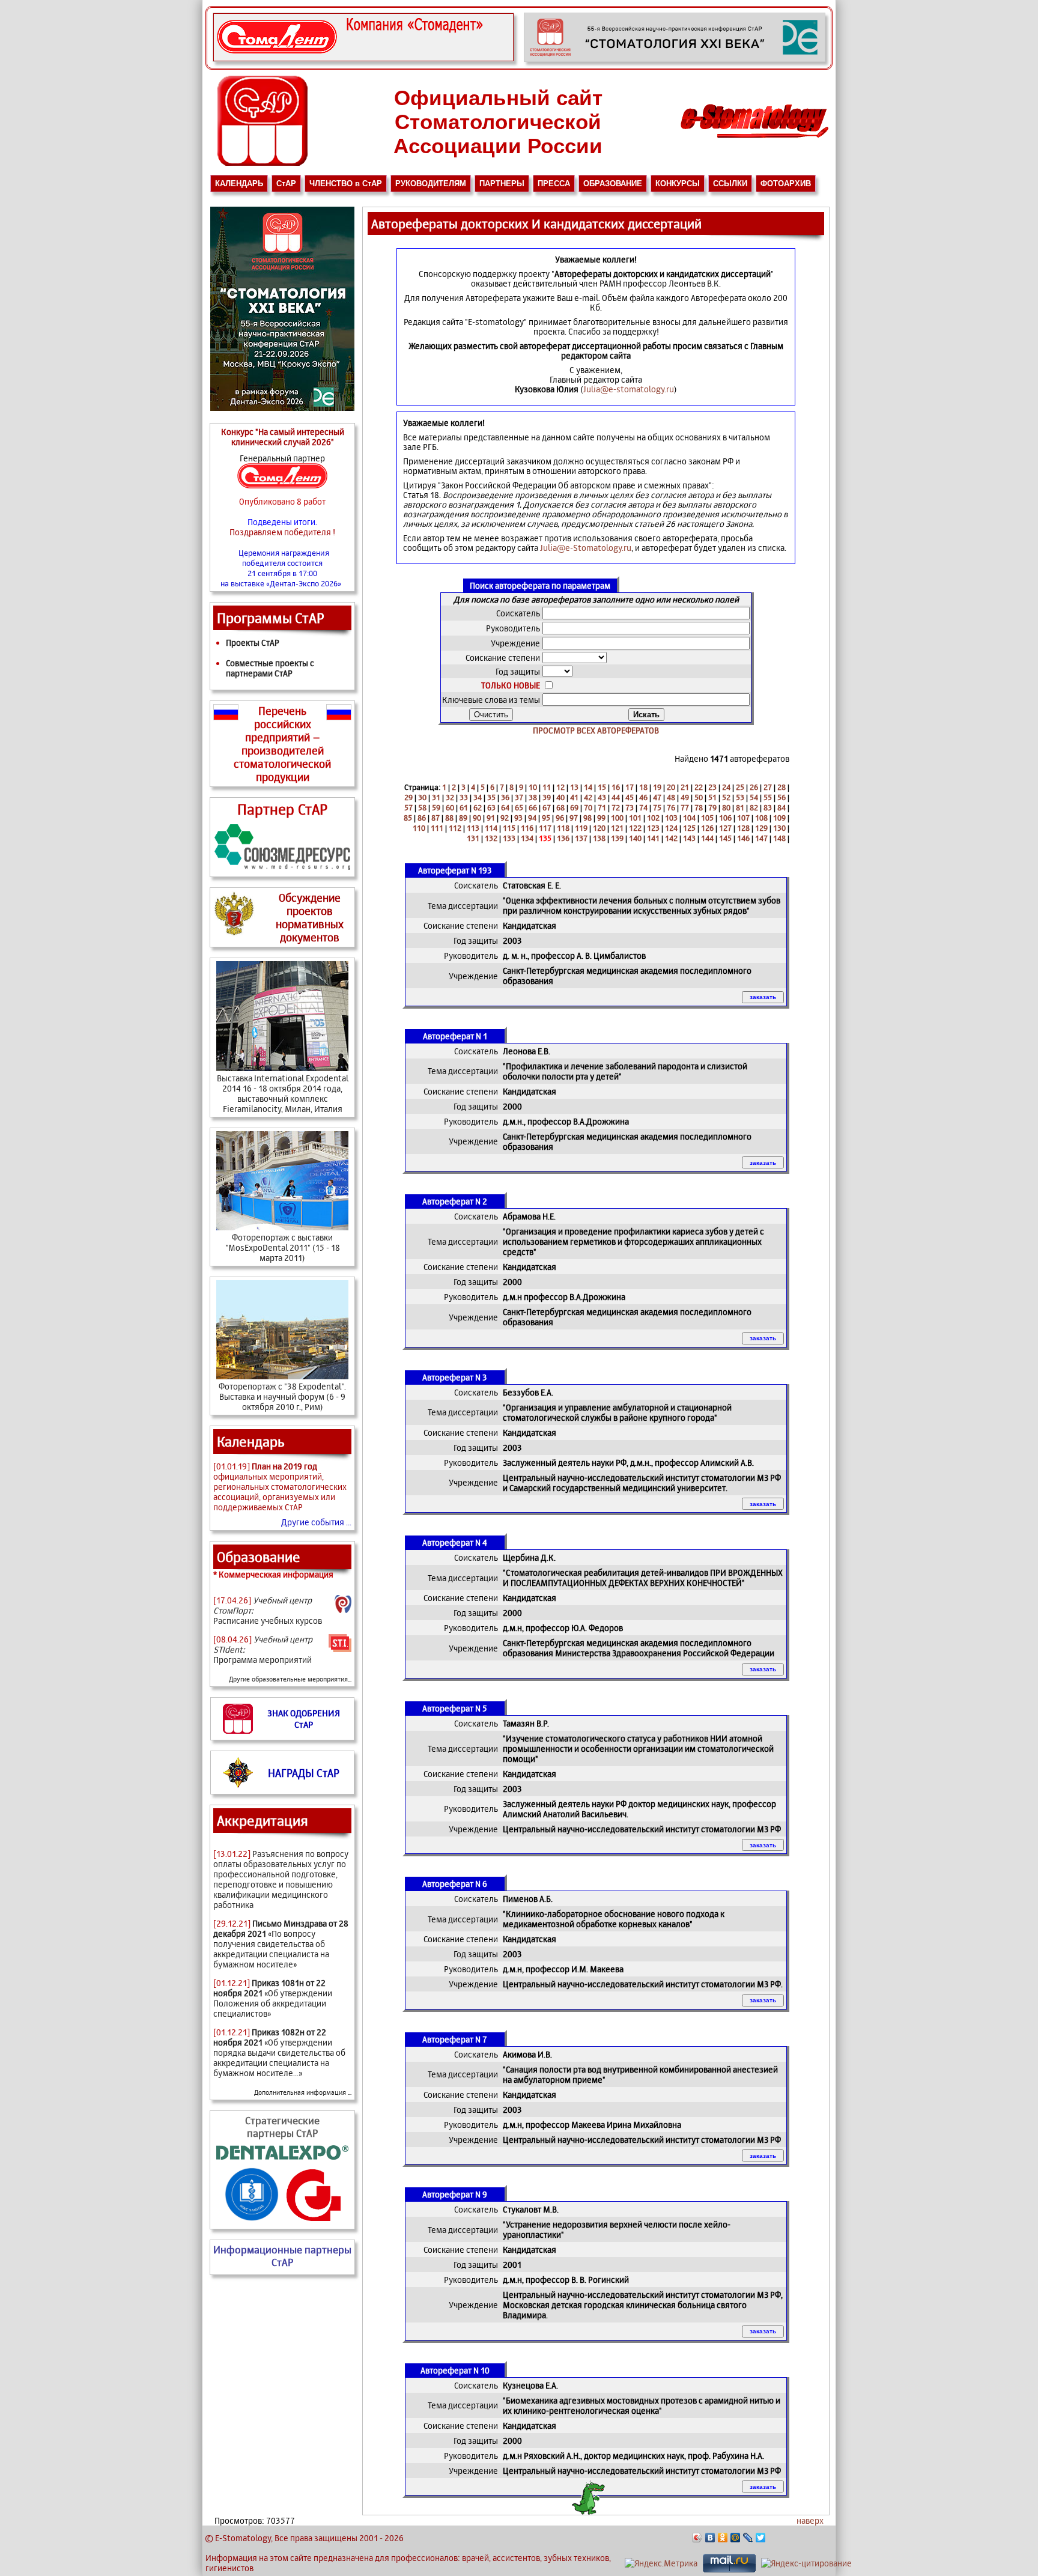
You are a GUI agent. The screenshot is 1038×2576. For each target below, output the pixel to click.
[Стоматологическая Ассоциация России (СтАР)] (263, 163)
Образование (259, 1557)
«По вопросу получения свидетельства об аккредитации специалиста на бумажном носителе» (281, 1944)
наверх (810, 2520)
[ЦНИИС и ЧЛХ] (314, 2221)
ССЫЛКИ (730, 184)
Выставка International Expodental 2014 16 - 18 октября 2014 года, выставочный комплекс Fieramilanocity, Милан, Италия (283, 1093)
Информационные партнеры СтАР (282, 2256)
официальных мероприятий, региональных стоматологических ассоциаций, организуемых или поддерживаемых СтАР (280, 1487)
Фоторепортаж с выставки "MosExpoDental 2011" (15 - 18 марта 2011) (283, 1247)
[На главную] (754, 141)
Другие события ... (316, 1522)
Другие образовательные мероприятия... (290, 1679)
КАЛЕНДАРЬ (239, 184)
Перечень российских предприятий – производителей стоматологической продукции (282, 744)
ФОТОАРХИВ (786, 184)
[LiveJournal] (748, 2538)
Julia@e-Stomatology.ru (586, 548)
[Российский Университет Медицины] (252, 2221)
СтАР (286, 184)
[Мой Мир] (736, 2538)
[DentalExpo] (282, 2159)
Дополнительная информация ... (303, 2092)
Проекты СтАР (253, 642)
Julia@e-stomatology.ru (629, 389)
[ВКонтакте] (710, 2538)
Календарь (251, 1441)
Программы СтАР (271, 618)
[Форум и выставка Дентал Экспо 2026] (675, 59)
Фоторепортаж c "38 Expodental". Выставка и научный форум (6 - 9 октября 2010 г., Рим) (282, 1396)
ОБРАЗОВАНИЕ (613, 184)
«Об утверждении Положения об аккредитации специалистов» (273, 1998)
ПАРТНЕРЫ (502, 184)
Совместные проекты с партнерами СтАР (270, 668)
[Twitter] (761, 2538)
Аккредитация (263, 1821)
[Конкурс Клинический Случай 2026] (363, 59)
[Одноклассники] (723, 2538)
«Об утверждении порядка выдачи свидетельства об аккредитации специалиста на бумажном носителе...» (279, 2052)
